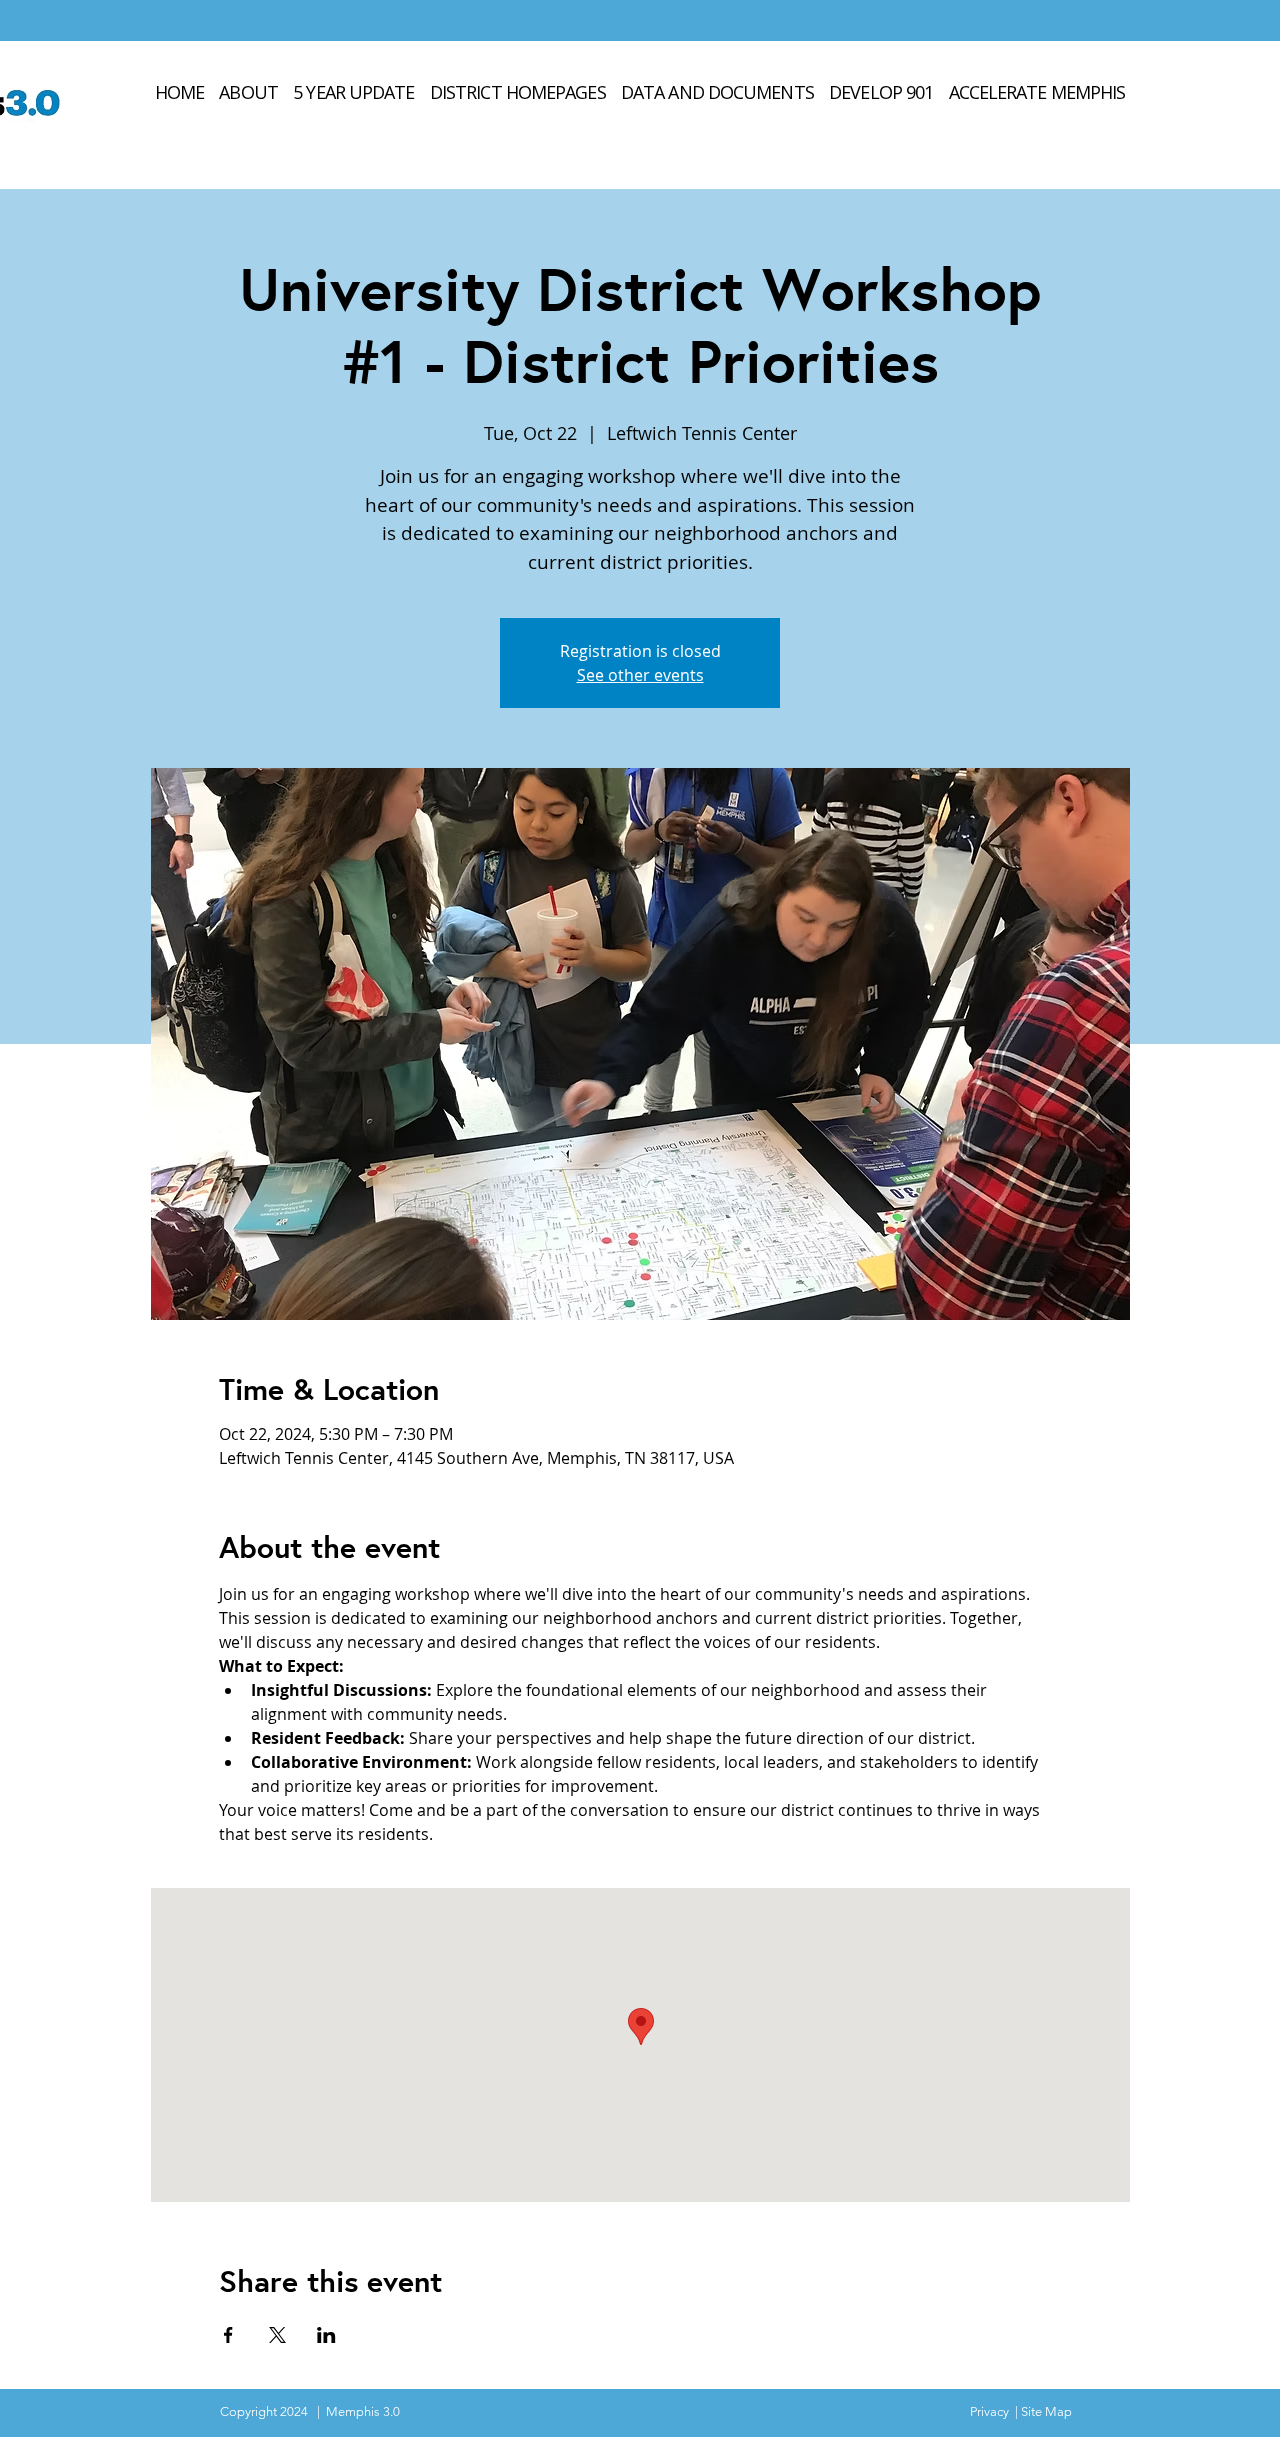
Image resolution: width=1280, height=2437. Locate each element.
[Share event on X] (277, 2335)
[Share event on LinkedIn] (326, 2335)
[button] (717, 92)
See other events (640, 675)
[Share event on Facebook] (228, 2335)
